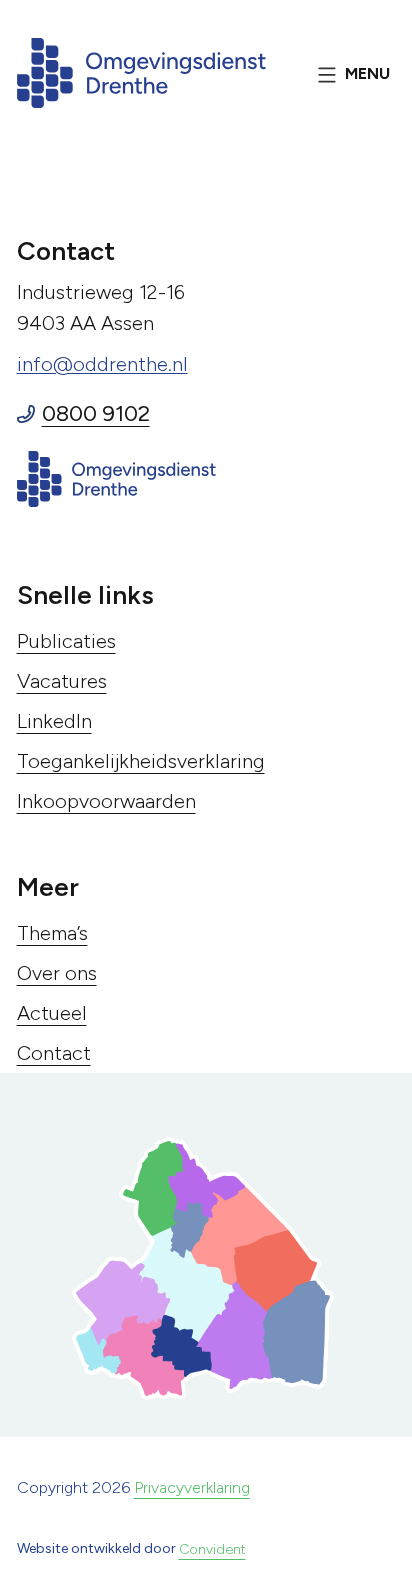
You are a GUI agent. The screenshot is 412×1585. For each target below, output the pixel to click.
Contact (54, 1053)
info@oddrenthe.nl (102, 364)
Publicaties (66, 641)
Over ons (57, 973)
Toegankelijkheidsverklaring (141, 761)
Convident (212, 1549)
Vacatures (62, 681)
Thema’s (52, 933)
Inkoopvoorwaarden (106, 801)
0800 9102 (96, 413)
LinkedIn (54, 721)
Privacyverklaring (192, 1487)
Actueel (52, 1013)
